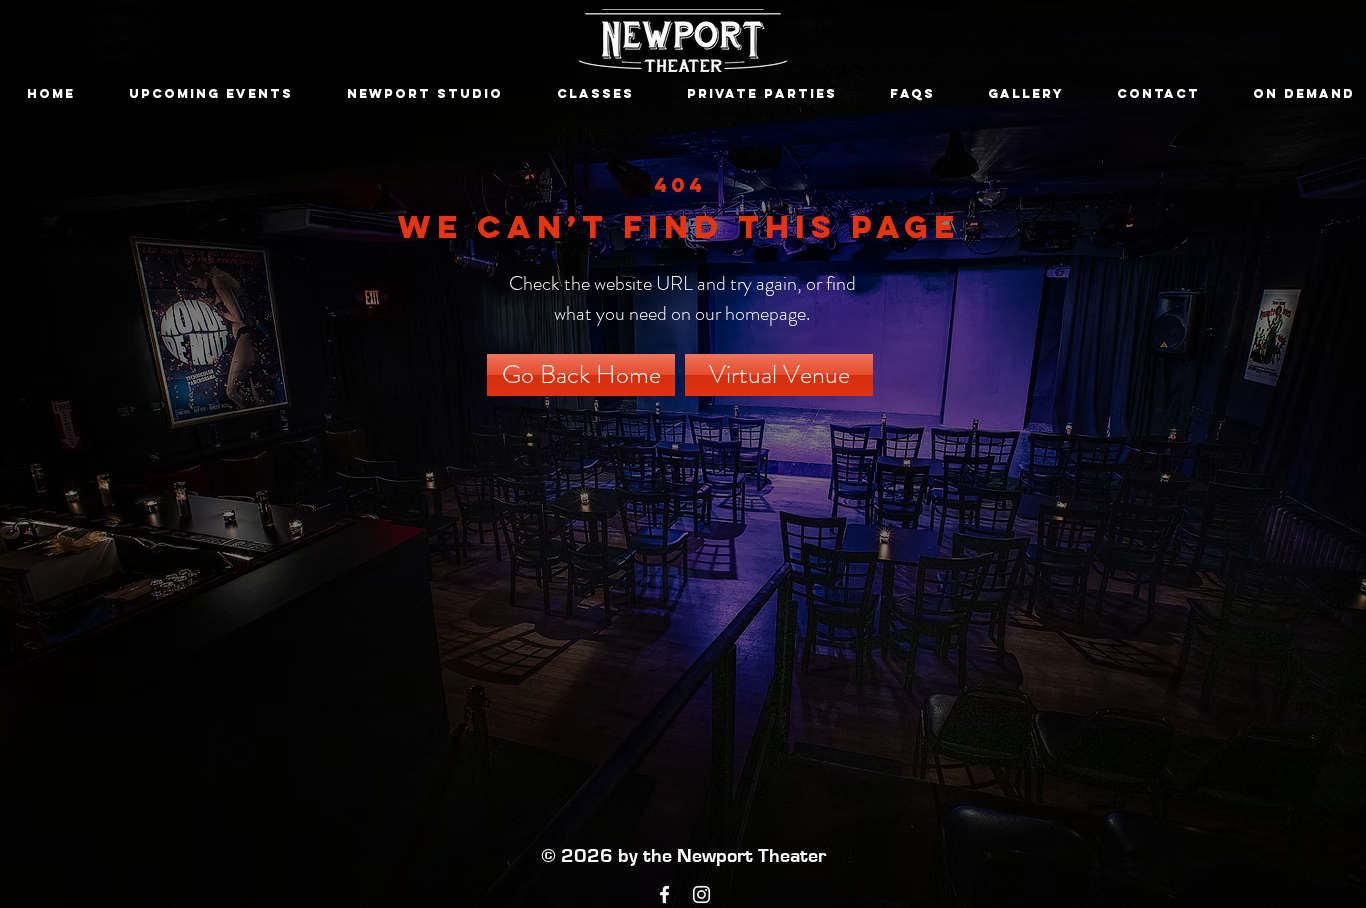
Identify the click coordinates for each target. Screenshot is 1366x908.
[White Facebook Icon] (664, 894)
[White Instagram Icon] (701, 894)
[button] (211, 93)
